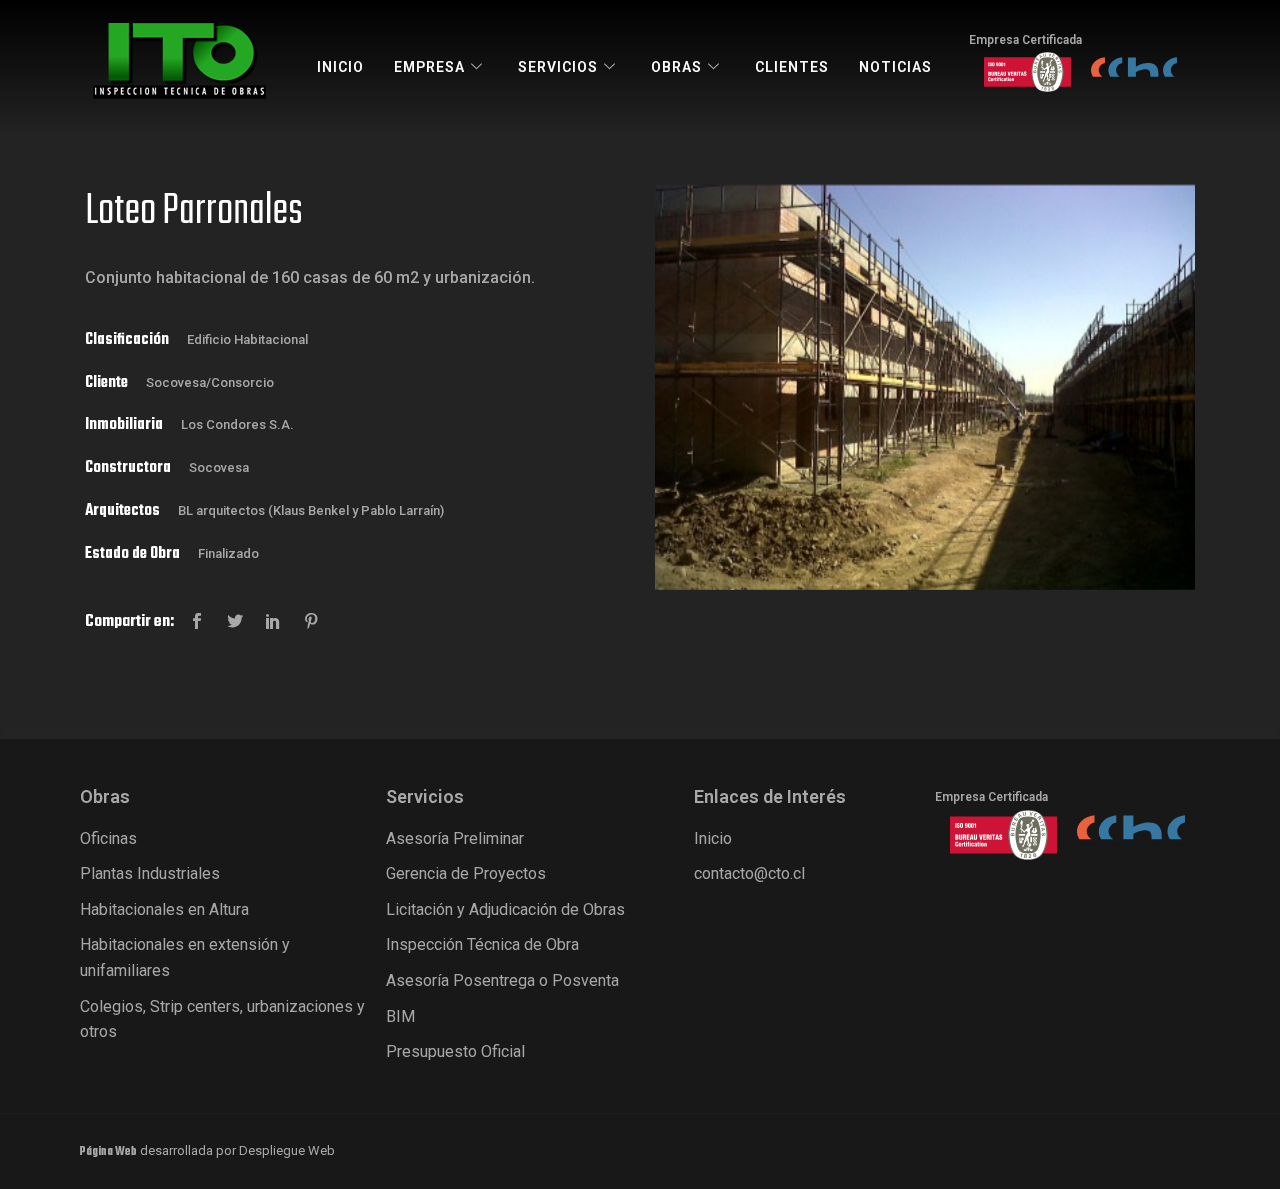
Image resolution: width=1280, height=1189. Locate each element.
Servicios (558, 67)
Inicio (340, 67)
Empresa (429, 67)
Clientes (792, 67)
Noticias (895, 67)
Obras (676, 67)
